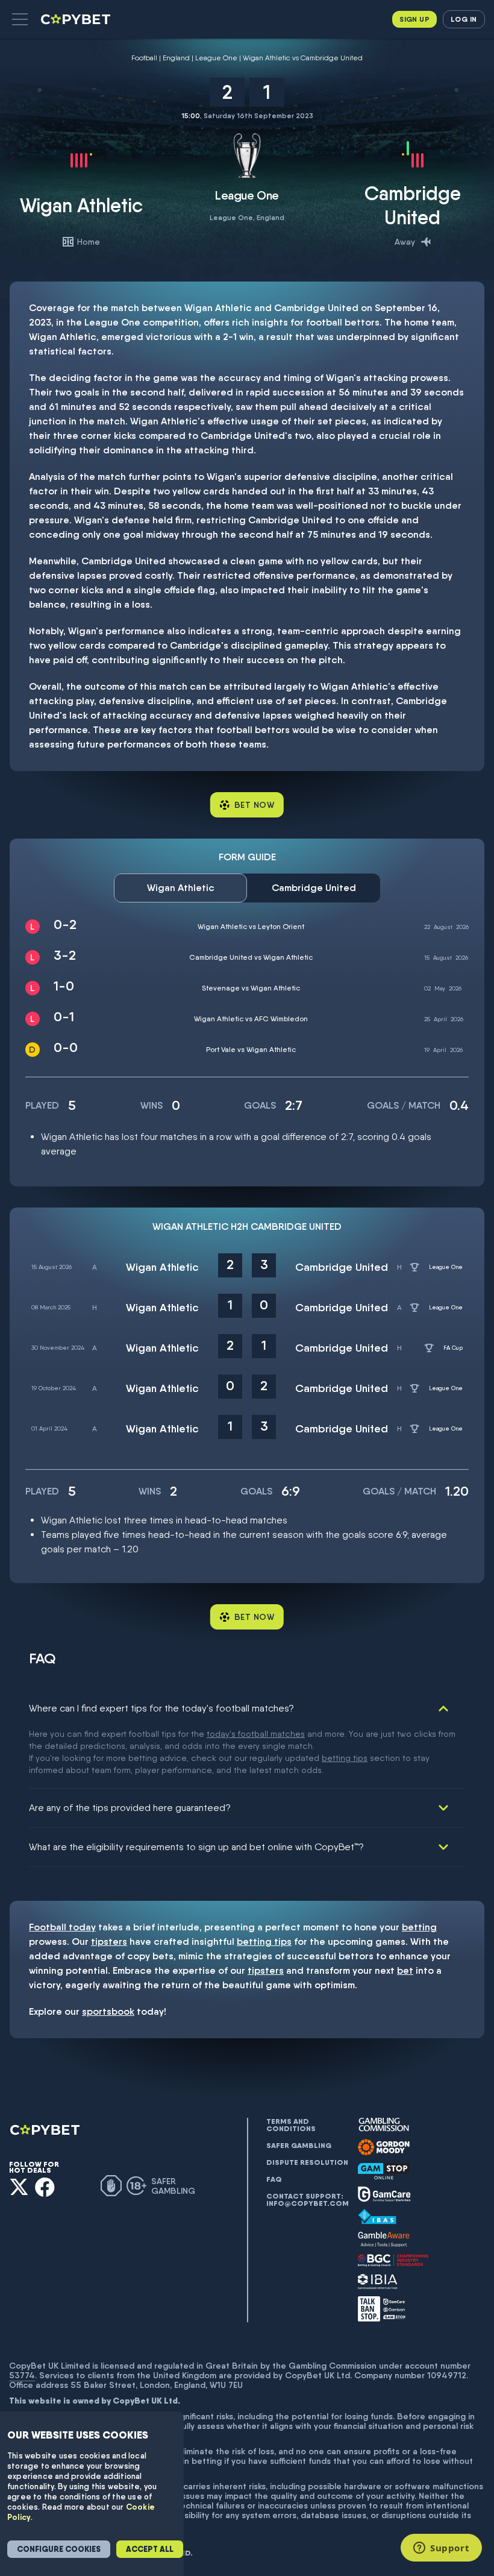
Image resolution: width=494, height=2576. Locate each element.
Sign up (414, 19)
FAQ (274, 2179)
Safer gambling (299, 2146)
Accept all (150, 2549)
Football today (62, 1927)
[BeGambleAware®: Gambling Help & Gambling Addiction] (384, 2240)
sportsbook (108, 2011)
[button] (20, 19)
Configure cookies (59, 2549)
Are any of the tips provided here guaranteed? (130, 1808)
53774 (22, 2375)
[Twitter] (19, 2187)
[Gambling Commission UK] (384, 2125)
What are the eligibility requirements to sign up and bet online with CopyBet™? (196, 1847)
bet (405, 1970)
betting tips (345, 1758)
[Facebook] (45, 2187)
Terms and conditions (291, 2125)
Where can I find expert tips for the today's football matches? (161, 1708)
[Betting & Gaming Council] (393, 2260)
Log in (464, 19)
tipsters (109, 1941)
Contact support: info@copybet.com (307, 2200)
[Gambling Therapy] (384, 2147)
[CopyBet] (77, 19)
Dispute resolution (307, 2162)
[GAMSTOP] (384, 2171)
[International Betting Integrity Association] (378, 2282)
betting (419, 1927)
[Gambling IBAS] (377, 2217)
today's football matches (256, 1734)
